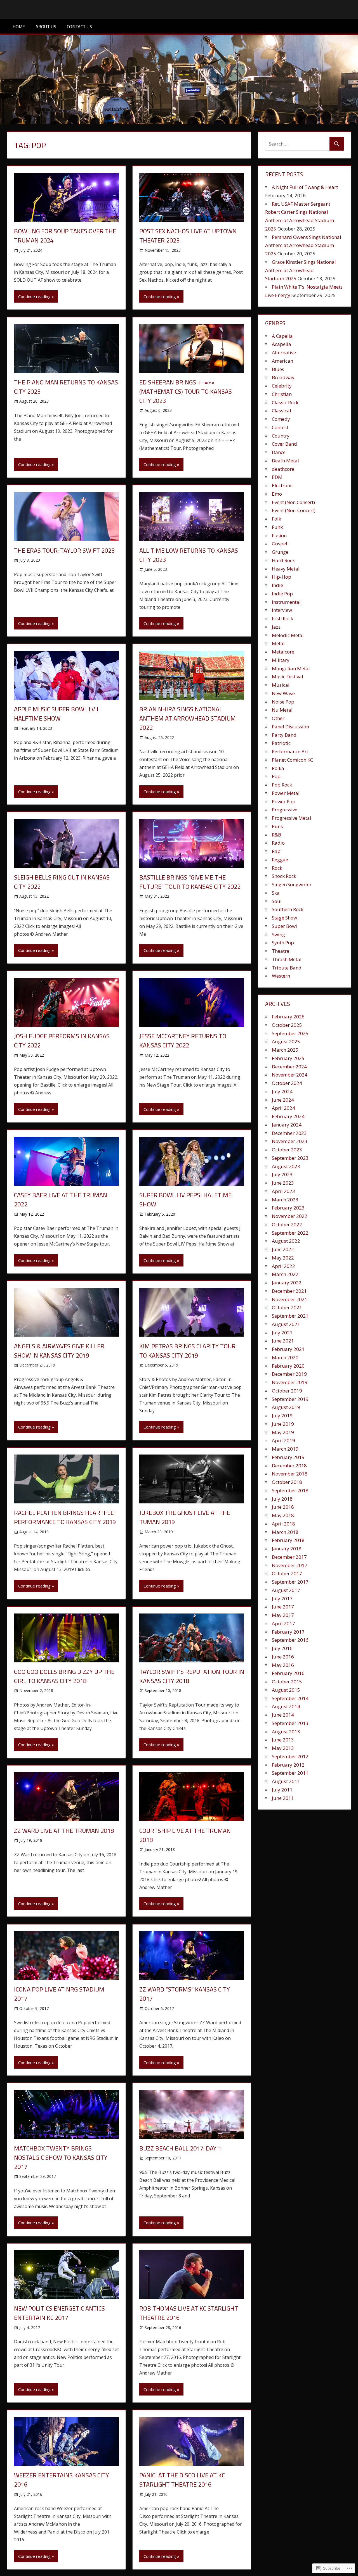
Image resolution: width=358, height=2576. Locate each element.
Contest (280, 427)
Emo (277, 494)
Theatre (281, 951)
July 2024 (282, 1091)
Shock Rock (284, 876)
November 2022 (290, 1216)
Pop (276, 776)
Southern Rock (288, 909)
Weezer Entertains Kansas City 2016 (62, 2480)
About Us (46, 27)
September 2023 (290, 1158)
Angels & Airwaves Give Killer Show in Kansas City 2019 (59, 1351)
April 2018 (283, 1524)
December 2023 (289, 1133)
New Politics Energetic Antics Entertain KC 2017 (59, 2313)
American (282, 361)
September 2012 (290, 1756)
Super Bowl (284, 926)
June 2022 (283, 1249)
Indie (277, 585)
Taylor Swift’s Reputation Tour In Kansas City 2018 (192, 1676)
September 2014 (290, 1698)
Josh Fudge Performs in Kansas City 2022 (62, 1041)
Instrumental (286, 602)
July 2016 (282, 1648)
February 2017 (288, 1632)
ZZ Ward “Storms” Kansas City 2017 (185, 1994)
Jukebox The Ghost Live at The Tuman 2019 (185, 1517)
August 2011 (286, 1781)
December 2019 (289, 1374)
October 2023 (287, 1150)
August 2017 (286, 1590)
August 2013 (286, 1732)
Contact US (79, 27)
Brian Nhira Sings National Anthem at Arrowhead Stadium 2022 (188, 718)
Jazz (276, 627)
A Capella (282, 336)
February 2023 (288, 1208)
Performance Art (290, 751)
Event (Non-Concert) (294, 510)
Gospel (280, 544)
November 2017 (290, 1565)
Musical (281, 685)
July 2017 (282, 1599)
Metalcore (283, 652)
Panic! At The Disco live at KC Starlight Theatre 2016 (182, 2480)
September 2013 (290, 1723)
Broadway (283, 377)
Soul (277, 901)
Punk (277, 826)
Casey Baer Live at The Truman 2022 (61, 1200)
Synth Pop (283, 943)
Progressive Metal (292, 818)
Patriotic (281, 743)
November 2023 (290, 1141)
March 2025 (285, 1050)
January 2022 (287, 1283)
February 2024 (288, 1116)
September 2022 (290, 1233)
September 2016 (290, 1640)
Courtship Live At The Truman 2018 (185, 1835)
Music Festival (288, 677)
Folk (276, 519)
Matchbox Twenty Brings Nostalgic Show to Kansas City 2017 (61, 2157)
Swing (278, 934)
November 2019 (290, 1382)
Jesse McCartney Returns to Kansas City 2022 (183, 1041)
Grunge (280, 552)
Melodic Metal (288, 635)
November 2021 (290, 1299)
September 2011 (290, 1773)
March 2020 (285, 1357)
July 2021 (282, 1333)
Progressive (285, 810)
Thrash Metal (287, 959)
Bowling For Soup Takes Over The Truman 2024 (65, 236)
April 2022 (283, 1266)
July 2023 (282, 1174)
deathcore (283, 469)
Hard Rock (283, 560)
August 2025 (286, 1041)
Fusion (279, 535)
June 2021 (283, 1341)
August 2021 (286, 1324)
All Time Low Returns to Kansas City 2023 (189, 555)
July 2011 (282, 1790)
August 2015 (286, 1690)
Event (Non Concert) (293, 502)
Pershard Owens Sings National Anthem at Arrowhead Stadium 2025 (303, 245)
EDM (277, 477)
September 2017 (290, 1582)
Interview (282, 610)
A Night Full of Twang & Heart (305, 187)
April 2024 (283, 1108)
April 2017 (283, 1623)
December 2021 (289, 1291)
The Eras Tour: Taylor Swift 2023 (64, 550)
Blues (278, 369)
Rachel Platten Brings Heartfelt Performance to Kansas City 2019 (65, 1517)
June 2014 (283, 1715)
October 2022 (287, 1224)
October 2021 (287, 1307)
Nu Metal (282, 710)
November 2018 (290, 1474)
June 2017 (283, 1607)
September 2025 (290, 1033)
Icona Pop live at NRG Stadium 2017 (59, 1994)
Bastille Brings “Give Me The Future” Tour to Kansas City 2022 (190, 882)
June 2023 (283, 1183)
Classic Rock (285, 402)
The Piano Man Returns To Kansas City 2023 (66, 387)
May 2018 (283, 1515)
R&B (276, 835)
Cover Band (284, 444)
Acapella (282, 344)
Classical (282, 411)
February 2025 (288, 1058)
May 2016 (283, 1665)
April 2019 (283, 1440)
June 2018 (283, 1507)
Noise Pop (283, 702)
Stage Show (284, 918)
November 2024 (290, 1075)
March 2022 (285, 1274)
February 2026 (288, 1017)
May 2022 (283, 1258)
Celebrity (282, 386)
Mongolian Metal (291, 668)
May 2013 (283, 1748)
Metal (278, 643)
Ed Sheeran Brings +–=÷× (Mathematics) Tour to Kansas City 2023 (186, 391)
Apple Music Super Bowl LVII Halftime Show (56, 714)
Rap (276, 851)
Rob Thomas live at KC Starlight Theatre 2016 (189, 2313)
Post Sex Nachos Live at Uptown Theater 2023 (188, 236)
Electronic (283, 485)
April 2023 (283, 1191)
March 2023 (285, 1200)
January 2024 (287, 1125)
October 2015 (287, 1682)
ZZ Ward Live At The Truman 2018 (64, 1831)
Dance (279, 452)
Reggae (280, 860)
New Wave (283, 693)
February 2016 (288, 1673)
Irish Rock (282, 618)
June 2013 (283, 1740)
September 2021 (290, 1316)
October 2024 (287, 1083)
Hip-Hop (282, 577)
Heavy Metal (286, 569)
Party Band (284, 735)
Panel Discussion (290, 727)
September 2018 (290, 1490)
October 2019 (287, 1391)
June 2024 (283, 1100)
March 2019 (285, 1449)
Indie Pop (282, 594)
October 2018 (287, 1482)
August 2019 (286, 1407)
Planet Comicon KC (292, 760)
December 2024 (289, 1067)
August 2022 (286, 1241)
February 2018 (288, 1540)
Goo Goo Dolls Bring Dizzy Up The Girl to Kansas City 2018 (64, 1676)
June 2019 (283, 1424)
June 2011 (283, 1798)
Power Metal (286, 793)
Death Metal (285, 461)
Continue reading (34, 296)
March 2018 (285, 1532)
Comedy (281, 419)
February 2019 (288, 1457)
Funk (277, 527)
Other (278, 718)
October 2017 (287, 1573)
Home (19, 27)
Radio (278, 843)
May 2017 (283, 1615)
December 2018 (289, 1466)
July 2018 (282, 1499)
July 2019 (282, 1416)
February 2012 (288, 1765)
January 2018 (287, 1549)
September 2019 (290, 1399)
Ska (276, 893)
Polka (278, 768)
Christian (282, 394)
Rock (277, 868)
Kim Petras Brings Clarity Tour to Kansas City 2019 (187, 1351)
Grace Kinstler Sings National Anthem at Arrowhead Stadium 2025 (301, 270)
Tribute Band (287, 968)
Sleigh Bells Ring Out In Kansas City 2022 (62, 882)
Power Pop (284, 801)
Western (281, 976)
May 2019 (283, 1432)
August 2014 (286, 1706)
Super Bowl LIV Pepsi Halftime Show (185, 1200)
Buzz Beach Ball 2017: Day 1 (180, 2148)
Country (281, 436)
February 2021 (288, 1349)
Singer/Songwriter (292, 884)
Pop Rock (282, 785)
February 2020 (288, 1366)
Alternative (284, 352)
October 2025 (287, 1025)
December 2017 (289, 1557)
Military (281, 660)
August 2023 (286, 1166)
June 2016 (283, 1657)
